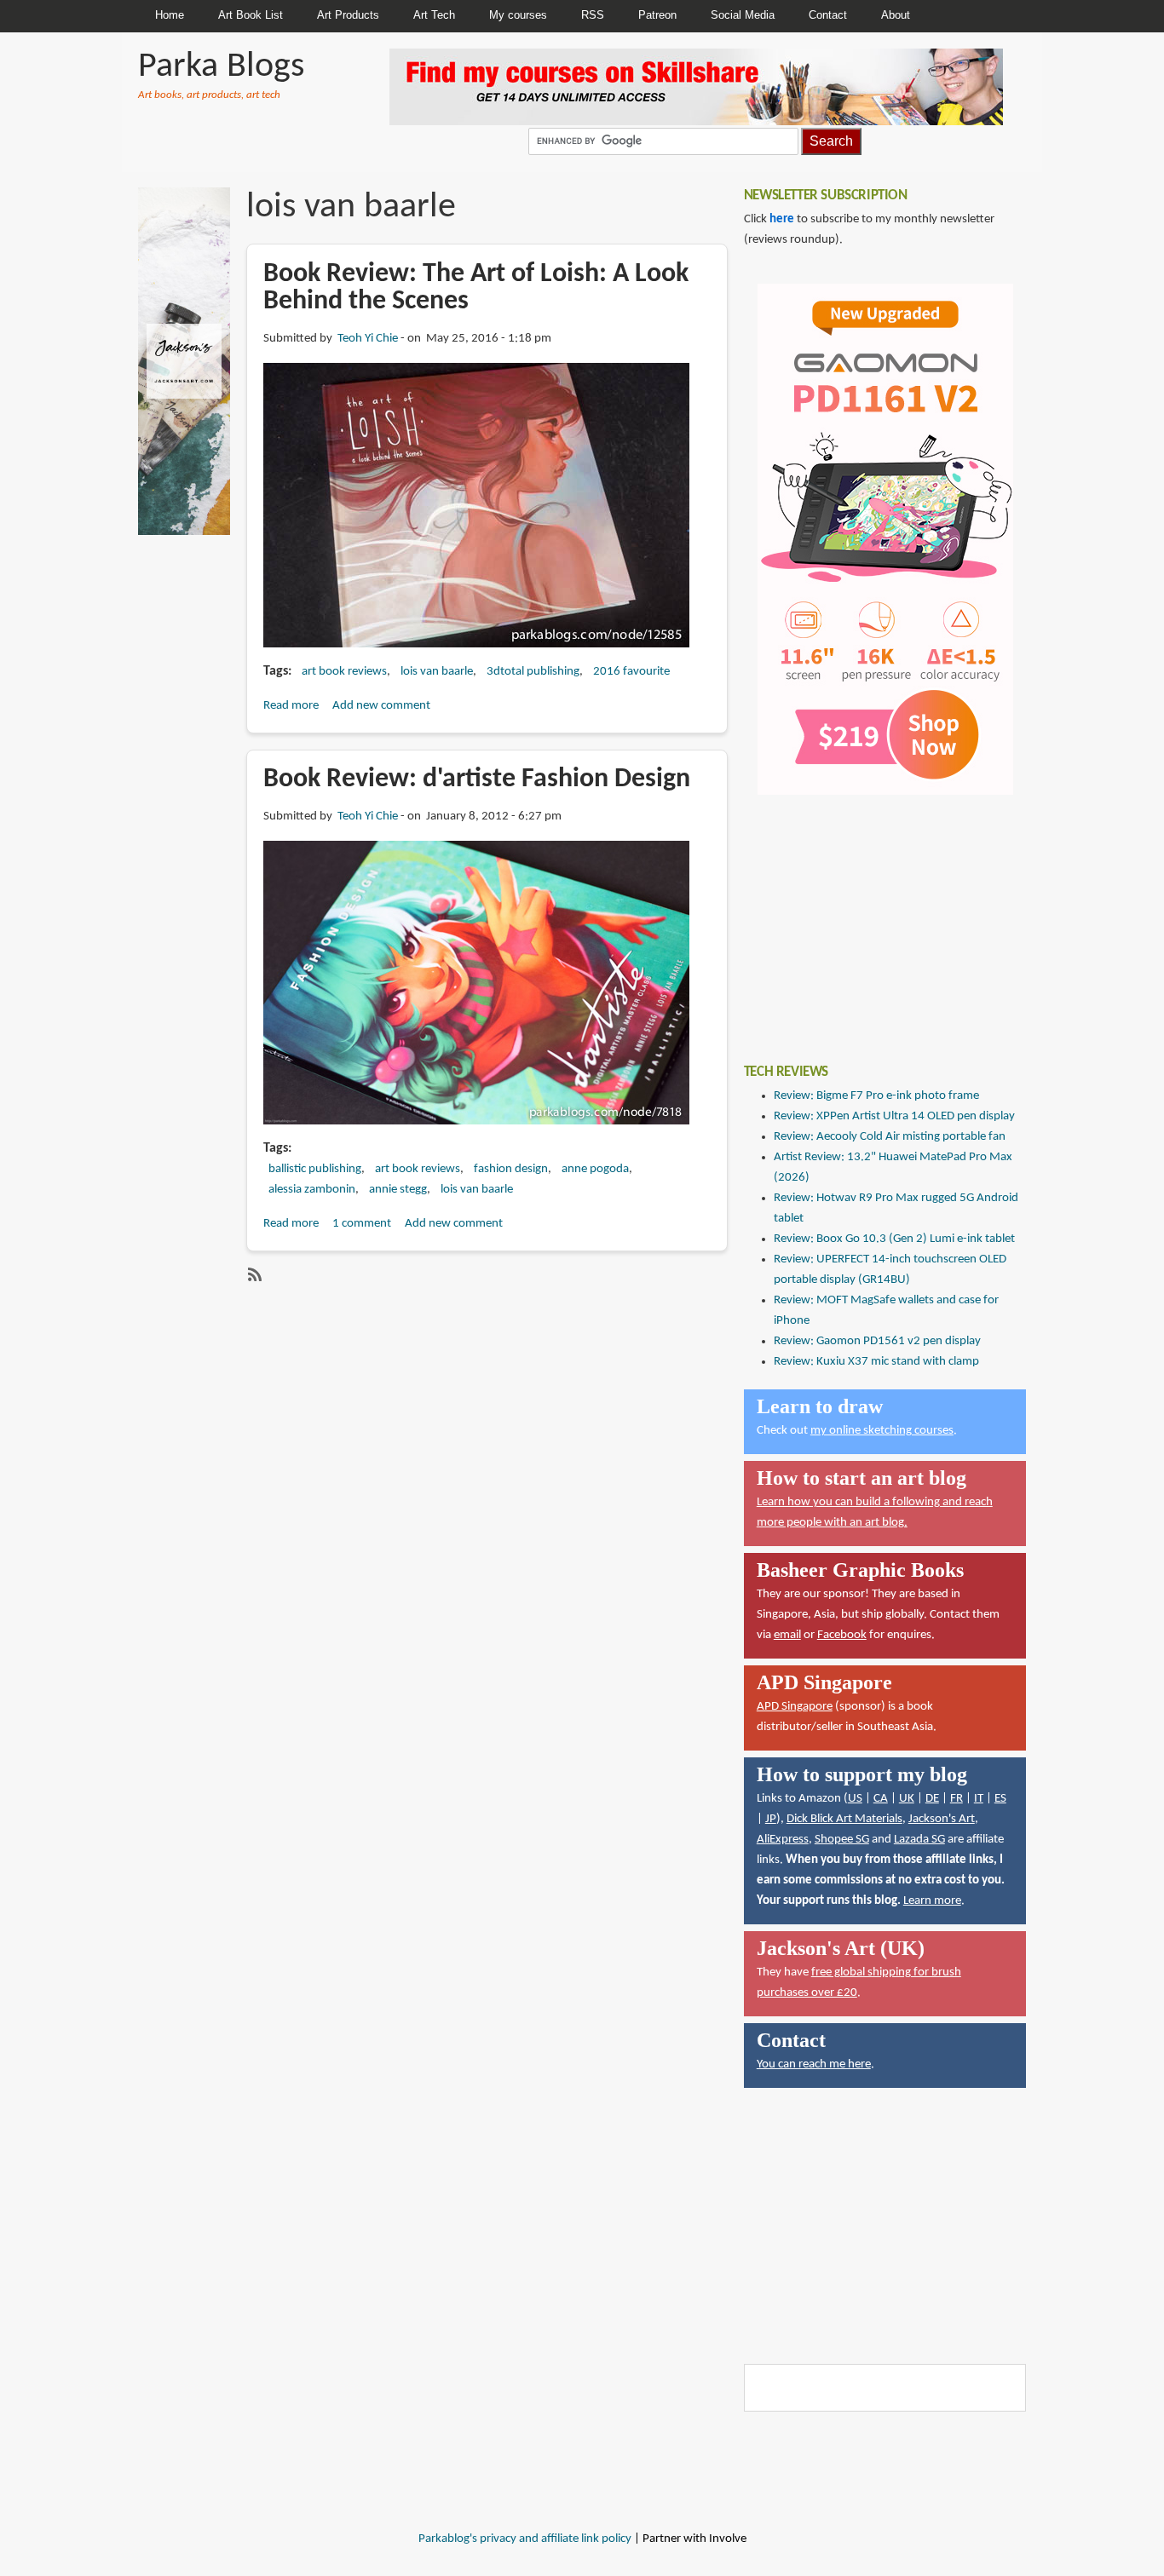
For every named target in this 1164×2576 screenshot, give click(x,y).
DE (932, 1799)
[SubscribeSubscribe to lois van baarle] (253, 1274)
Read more (291, 706)
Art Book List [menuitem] (251, 15)
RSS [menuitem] (593, 15)
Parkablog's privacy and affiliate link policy (525, 2539)
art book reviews (344, 672)
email (787, 1635)
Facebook (842, 1635)
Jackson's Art (942, 1819)
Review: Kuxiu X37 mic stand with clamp (876, 1362)
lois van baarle (437, 672)
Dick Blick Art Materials (844, 1819)
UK (907, 1799)
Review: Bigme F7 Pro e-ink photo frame (876, 1096)
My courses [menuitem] (518, 15)
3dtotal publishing (533, 672)
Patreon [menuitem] (657, 15)
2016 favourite (631, 672)
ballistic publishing (315, 1169)
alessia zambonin (312, 1190)
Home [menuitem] (170, 15)
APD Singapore (795, 1707)
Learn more (932, 1901)
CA (881, 1799)
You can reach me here (814, 2064)
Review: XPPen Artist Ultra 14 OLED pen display (894, 1116)
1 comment (362, 1224)
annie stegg (398, 1190)
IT (979, 1799)
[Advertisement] (872, 917)
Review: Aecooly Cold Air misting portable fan (890, 1137)
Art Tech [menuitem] (434, 15)
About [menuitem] (896, 15)
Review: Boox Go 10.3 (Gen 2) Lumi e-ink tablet (894, 1239)
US (855, 1799)
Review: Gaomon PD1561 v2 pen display (877, 1341)
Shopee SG (842, 1840)
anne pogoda (595, 1169)
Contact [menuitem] (828, 15)
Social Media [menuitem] (743, 15)
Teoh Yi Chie (368, 339)
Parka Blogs (221, 67)
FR (957, 1799)
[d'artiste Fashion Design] (476, 983)
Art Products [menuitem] (348, 15)
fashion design (511, 1169)
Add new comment (381, 706)
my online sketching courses (882, 1431)
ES (1000, 1799)
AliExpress (783, 1840)
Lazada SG (919, 1840)
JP (771, 1819)
